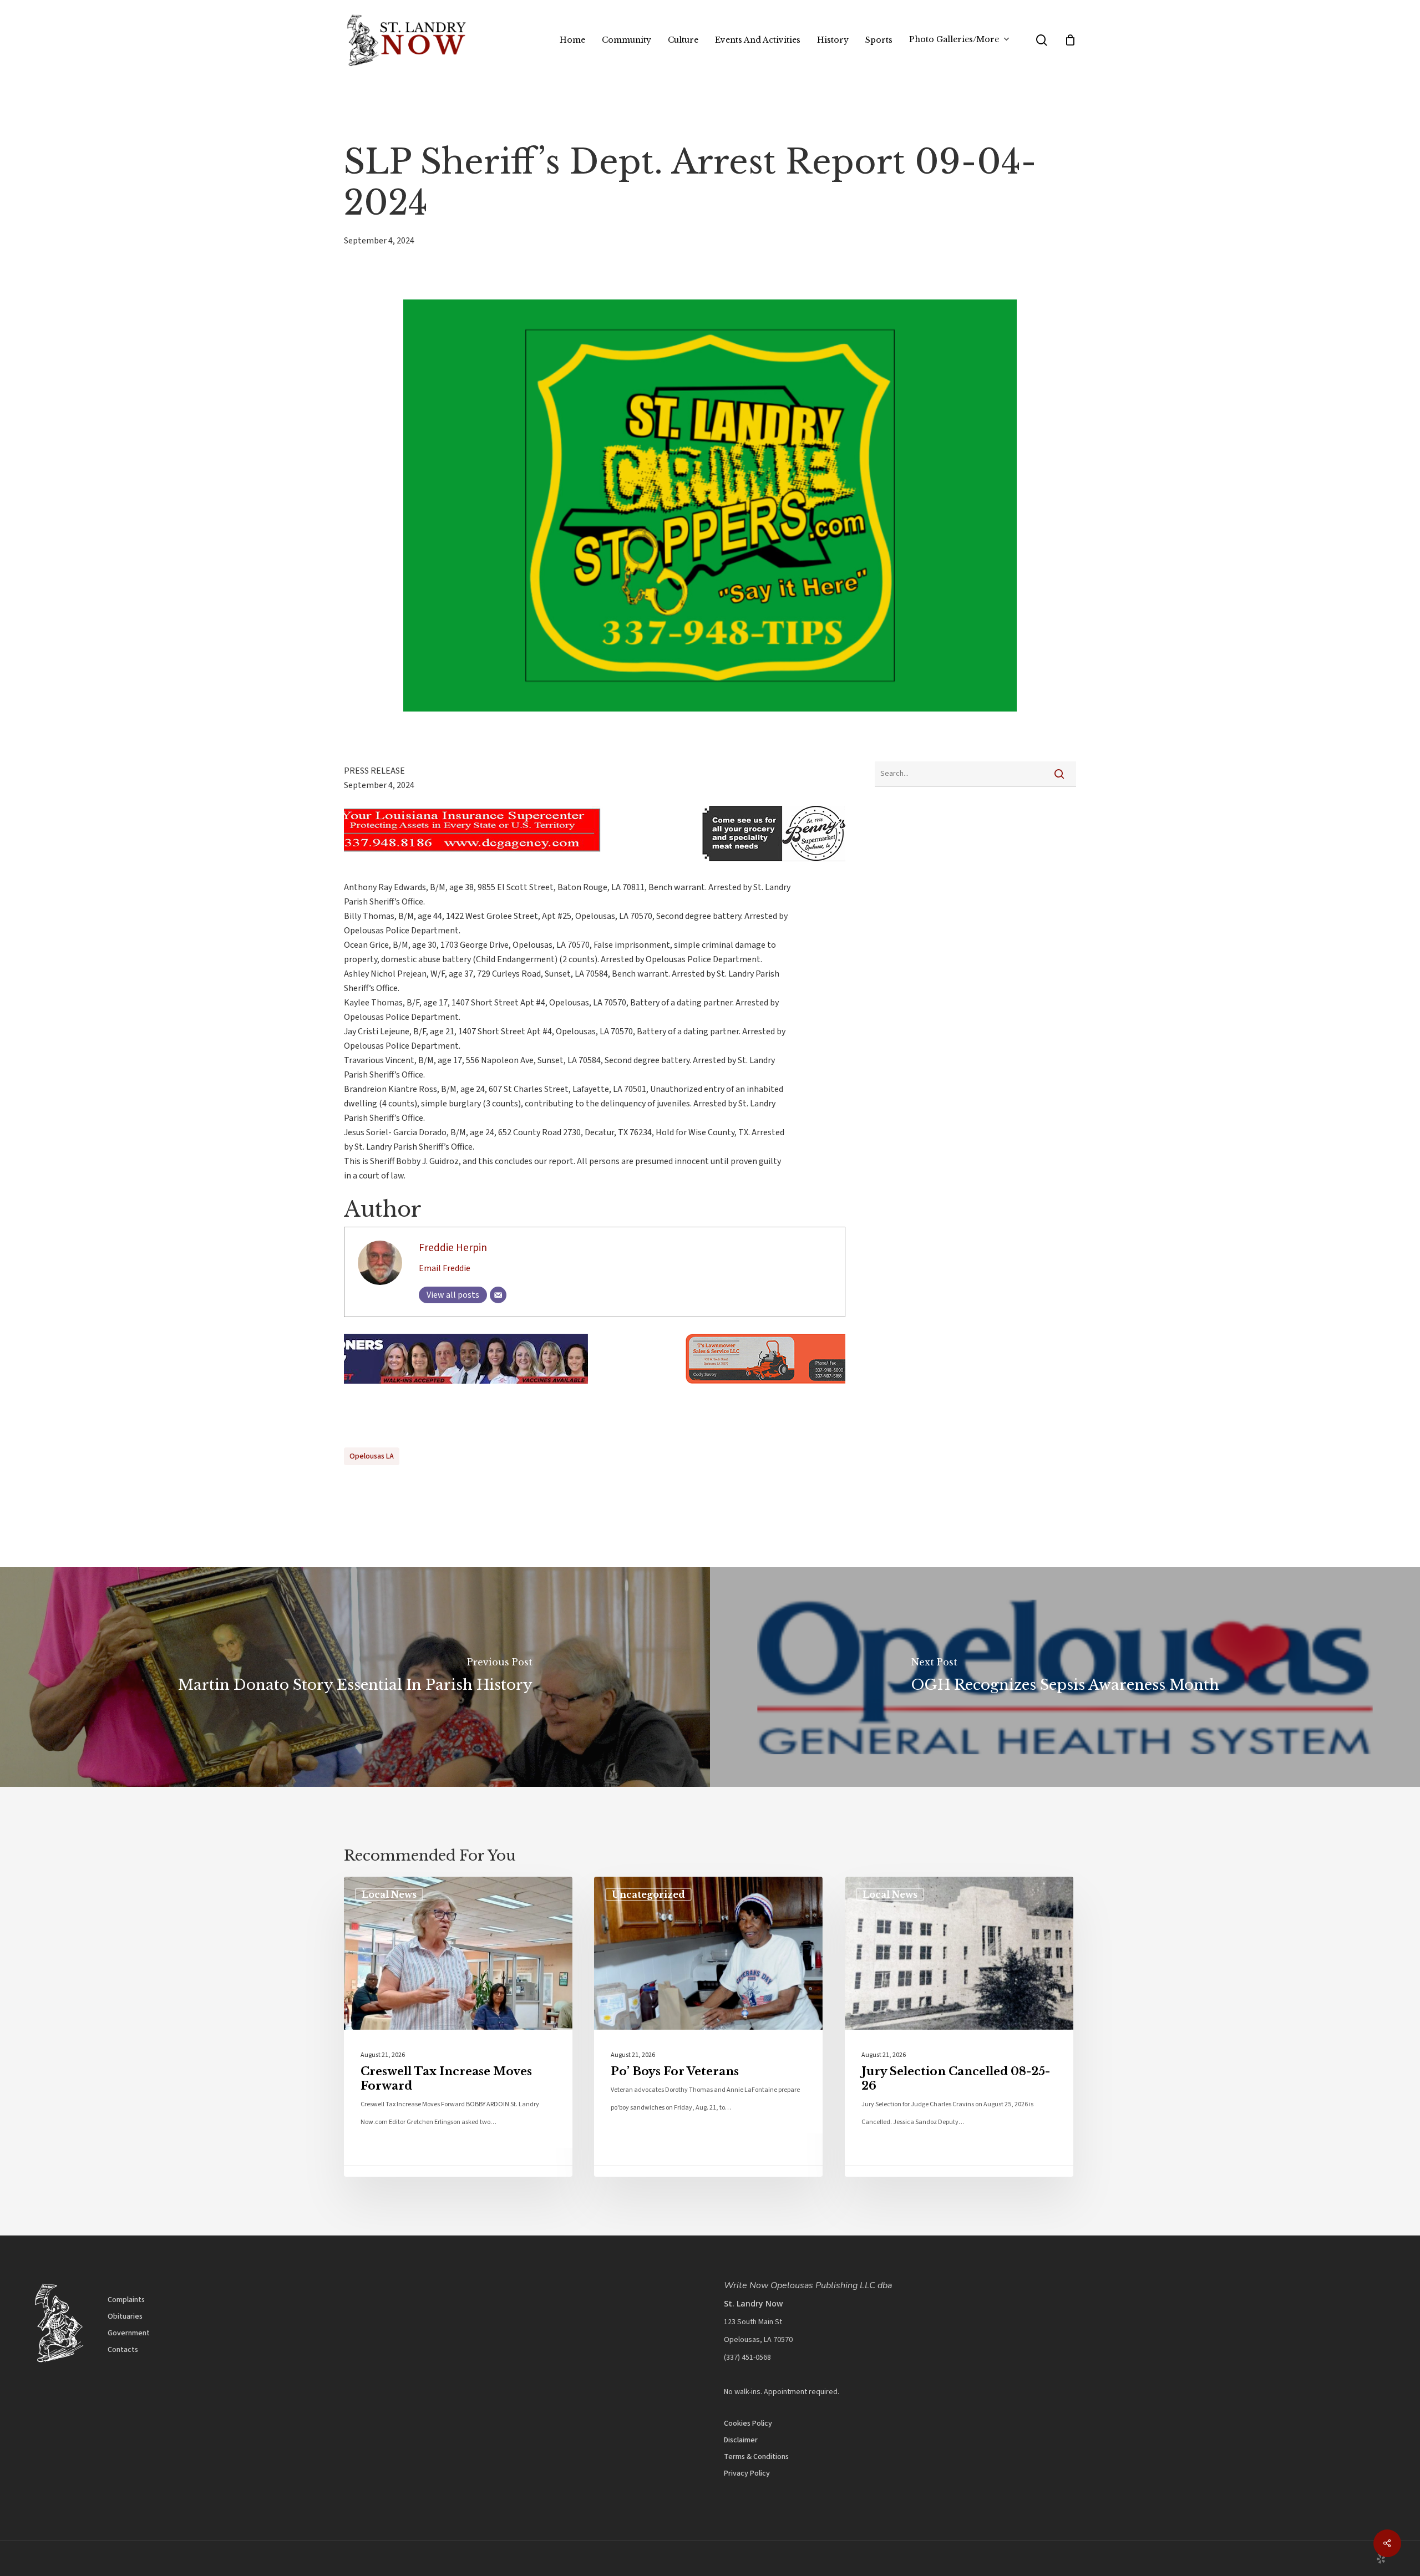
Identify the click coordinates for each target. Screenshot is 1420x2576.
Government (129, 2333)
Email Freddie (445, 1268)
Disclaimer (741, 2440)
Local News (389, 1894)
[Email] (498, 1295)
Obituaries (125, 2316)
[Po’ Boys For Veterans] (708, 2027)
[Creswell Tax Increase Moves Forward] (458, 2027)
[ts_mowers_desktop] (595, 1389)
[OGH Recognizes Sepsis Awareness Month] (1065, 1677)
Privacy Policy (747, 2473)
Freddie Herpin (453, 1248)
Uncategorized (648, 1894)
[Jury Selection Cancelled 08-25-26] (959, 2027)
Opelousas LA (372, 1456)
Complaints (126, 2300)
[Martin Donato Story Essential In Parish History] (355, 1677)
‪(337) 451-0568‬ (747, 2357)
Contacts (123, 2350)
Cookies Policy (748, 2423)
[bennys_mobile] (455, 867)
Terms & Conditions (756, 2457)
